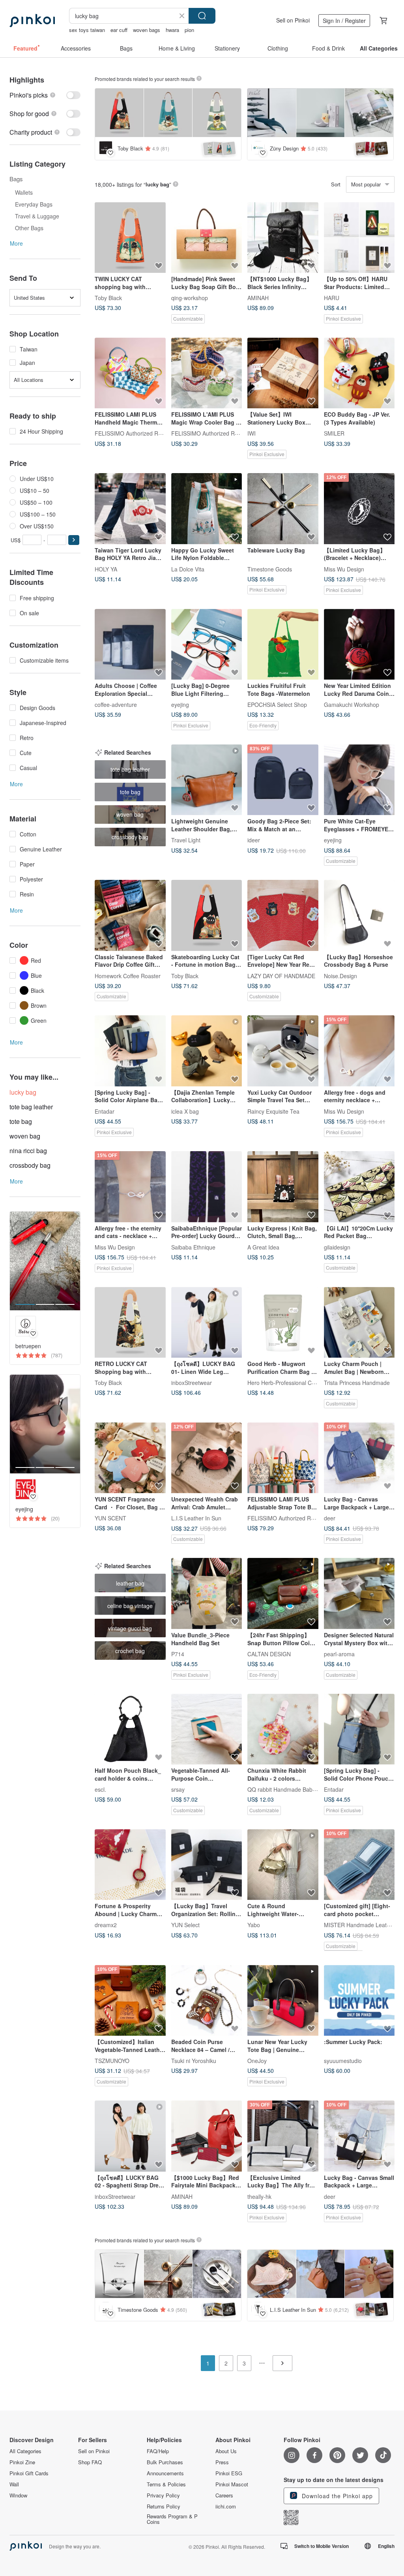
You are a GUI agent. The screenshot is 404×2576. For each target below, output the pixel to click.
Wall (14, 2484)
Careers (224, 2495)
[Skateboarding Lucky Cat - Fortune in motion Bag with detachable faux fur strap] (207, 915)
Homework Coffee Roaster (128, 975)
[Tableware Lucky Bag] (283, 509)
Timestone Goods (270, 569)
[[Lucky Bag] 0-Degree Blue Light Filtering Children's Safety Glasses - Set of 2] (207, 644)
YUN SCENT (110, 1518)
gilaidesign (337, 1247)
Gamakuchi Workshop (352, 705)
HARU (332, 298)
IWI (252, 433)
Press (222, 2462)
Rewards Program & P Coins (172, 2519)
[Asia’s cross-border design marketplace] (32, 21)
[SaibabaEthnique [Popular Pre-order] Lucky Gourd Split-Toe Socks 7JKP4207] (207, 1187)
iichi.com (226, 2506)
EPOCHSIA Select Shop (277, 705)
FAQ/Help (158, 2451)
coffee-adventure (116, 705)
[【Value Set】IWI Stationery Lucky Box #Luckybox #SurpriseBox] (283, 373)
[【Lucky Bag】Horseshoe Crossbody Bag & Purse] (359, 915)
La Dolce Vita (188, 569)
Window (18, 2495)
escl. (100, 1789)
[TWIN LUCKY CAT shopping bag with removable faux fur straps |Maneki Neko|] (130, 238)
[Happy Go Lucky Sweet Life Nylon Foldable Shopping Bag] (207, 509)
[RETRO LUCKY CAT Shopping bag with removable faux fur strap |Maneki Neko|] (130, 1323)
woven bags (147, 30)
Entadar (105, 1111)
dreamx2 (106, 1925)
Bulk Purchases (165, 2462)
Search (202, 16)
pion (189, 30)
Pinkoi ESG (229, 2473)
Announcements (165, 2473)
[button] (74, 540)
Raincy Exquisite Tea (273, 1111)
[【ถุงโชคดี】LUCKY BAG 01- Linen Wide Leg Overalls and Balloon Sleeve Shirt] (207, 1323)
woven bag (25, 1136)
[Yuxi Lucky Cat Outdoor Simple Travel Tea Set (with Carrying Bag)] (283, 1051)
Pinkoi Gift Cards (29, 2473)
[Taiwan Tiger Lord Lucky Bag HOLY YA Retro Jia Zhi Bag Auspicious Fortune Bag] (130, 509)
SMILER (334, 433)
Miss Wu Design (344, 569)
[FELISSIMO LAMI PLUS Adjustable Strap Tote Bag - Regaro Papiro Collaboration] (283, 1458)
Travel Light (186, 840)
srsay (178, 1789)
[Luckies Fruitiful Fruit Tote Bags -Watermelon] (283, 644)
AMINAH (258, 298)
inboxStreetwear (192, 1383)
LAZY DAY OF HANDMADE (281, 975)
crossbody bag (30, 1165)
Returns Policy (164, 2506)
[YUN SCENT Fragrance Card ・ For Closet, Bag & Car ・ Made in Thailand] (130, 1458)
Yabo (254, 1925)
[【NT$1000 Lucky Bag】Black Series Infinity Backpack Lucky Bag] (283, 238)
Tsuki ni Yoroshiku (194, 2061)
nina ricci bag (28, 1151)
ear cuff (119, 30)
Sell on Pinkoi (293, 20)
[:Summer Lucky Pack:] (359, 2001)
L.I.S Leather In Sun (196, 1518)
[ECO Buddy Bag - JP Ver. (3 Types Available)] (359, 373)
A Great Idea (263, 1247)
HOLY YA (106, 569)
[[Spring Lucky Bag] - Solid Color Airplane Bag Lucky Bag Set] (130, 1051)
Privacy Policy (163, 2495)
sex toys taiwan (87, 30)
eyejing (180, 705)
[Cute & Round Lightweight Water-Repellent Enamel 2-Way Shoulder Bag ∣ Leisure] (283, 1865)
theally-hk (259, 2196)
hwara (172, 30)
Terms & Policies (166, 2484)
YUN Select (185, 1925)
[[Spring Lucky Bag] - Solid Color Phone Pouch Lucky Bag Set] (359, 1729)
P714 (178, 1654)
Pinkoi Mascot (232, 2484)
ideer (254, 840)
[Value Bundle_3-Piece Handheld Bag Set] (207, 1593)
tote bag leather (31, 1107)
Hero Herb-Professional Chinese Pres (294, 1383)
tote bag (21, 1121)
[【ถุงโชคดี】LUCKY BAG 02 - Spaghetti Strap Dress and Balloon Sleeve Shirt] (130, 2136)
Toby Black (108, 298)
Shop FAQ (90, 2462)
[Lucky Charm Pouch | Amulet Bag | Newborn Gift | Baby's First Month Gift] (359, 1323)
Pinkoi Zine (22, 2462)
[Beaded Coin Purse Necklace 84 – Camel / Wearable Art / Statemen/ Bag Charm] (207, 2001)
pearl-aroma (339, 1654)
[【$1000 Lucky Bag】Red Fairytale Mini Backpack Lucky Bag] (207, 2136)
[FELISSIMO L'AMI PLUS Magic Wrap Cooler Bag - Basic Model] (207, 373)
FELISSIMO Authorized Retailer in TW (142, 433)
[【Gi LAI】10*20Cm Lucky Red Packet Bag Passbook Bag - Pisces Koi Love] (359, 1187)
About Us (226, 2451)
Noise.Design (340, 975)
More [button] (16, 243)
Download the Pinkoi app (336, 2496)
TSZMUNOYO (112, 2061)
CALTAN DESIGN (269, 1654)
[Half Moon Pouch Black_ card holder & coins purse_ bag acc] (130, 1729)
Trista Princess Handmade (357, 1383)
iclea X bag (185, 1111)
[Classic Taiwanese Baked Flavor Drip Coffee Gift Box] (130, 915)
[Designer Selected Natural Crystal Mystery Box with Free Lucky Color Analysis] (359, 1593)
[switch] (45, 95)
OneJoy (257, 2061)
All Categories (25, 2451)
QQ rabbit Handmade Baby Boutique (293, 1789)
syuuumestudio (343, 2061)
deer (330, 1518)
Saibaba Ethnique (193, 1247)
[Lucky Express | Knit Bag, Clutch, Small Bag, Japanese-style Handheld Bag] (283, 1187)
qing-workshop (190, 298)
